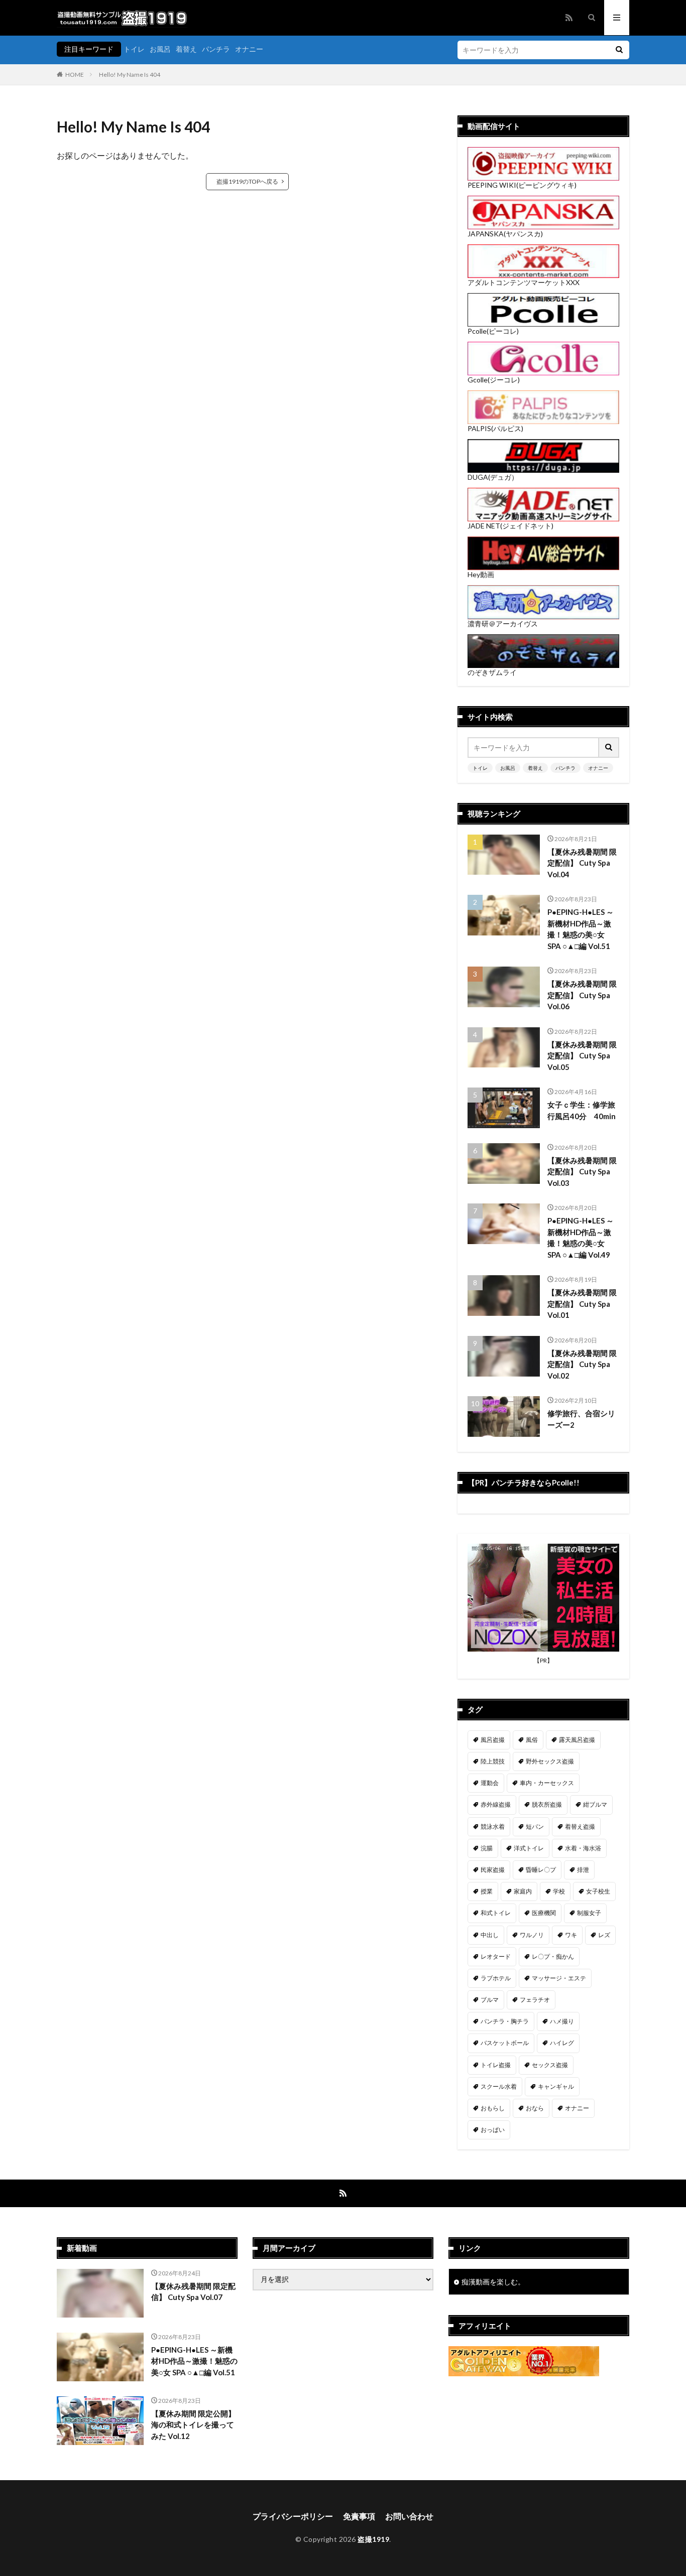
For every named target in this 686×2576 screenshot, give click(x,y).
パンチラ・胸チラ (505, 2021)
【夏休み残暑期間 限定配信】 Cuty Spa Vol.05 (582, 1056)
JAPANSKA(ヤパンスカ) (505, 234)
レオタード (496, 1956)
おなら (535, 2108)
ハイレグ (562, 2043)
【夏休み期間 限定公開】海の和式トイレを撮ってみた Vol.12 (193, 2425)
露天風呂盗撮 (577, 1740)
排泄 (583, 1870)
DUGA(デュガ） (493, 477)
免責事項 (359, 2516)
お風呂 (160, 49)
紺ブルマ (595, 1804)
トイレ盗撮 (496, 2065)
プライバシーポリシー (293, 2516)
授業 (487, 1891)
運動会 (490, 1783)
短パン (535, 1826)
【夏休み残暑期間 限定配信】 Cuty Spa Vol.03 (582, 1172)
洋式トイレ (529, 1848)
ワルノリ (532, 1935)
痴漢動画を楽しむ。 (493, 2282)
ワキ (571, 1935)
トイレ (134, 49)
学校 (559, 1891)
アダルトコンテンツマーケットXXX (524, 282)
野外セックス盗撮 (550, 1761)
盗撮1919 (373, 2539)
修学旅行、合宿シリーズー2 (581, 1419)
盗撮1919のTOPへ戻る (247, 181)
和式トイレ (496, 1913)
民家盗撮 (493, 1870)
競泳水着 (493, 1826)
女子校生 (598, 1891)
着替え (186, 49)
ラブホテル (496, 1978)
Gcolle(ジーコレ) (494, 380)
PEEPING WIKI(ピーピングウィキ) (522, 185)
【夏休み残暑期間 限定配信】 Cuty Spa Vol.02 (582, 1364)
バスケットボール (505, 2043)
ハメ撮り (562, 2021)
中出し (490, 1935)
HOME (75, 75)
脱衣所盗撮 (547, 1804)
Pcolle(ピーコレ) (493, 331)
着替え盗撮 (580, 1826)
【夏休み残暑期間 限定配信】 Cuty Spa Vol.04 (582, 863)
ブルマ (490, 2000)
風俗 (532, 1740)
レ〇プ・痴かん (553, 1956)
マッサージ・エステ (559, 1978)
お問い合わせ (409, 2516)
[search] (619, 50)
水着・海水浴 (583, 1848)
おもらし (493, 2108)
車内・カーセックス (547, 1783)
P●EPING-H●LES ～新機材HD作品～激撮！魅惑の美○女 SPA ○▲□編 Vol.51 (581, 929)
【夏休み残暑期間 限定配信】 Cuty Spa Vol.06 (582, 995)
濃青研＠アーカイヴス (503, 624)
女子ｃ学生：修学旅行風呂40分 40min (582, 1110)
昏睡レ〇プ (541, 1870)
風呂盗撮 (493, 1740)
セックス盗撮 (550, 2065)
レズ (604, 1935)
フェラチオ (535, 2000)
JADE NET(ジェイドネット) (510, 526)
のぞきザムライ (492, 672)
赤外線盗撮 (496, 1804)
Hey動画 (481, 574)
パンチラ (216, 49)
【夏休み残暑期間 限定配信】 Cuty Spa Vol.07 (193, 2292)
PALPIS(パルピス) (495, 428)
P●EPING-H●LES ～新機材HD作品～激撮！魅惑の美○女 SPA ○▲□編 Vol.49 (581, 1238)
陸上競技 (493, 1761)
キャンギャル (556, 2086)
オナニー (249, 49)
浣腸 (487, 1848)
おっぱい (493, 2130)
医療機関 (544, 1913)
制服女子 (589, 1913)
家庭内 (523, 1891)
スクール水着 (499, 2086)
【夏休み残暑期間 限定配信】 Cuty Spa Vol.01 (582, 1304)
